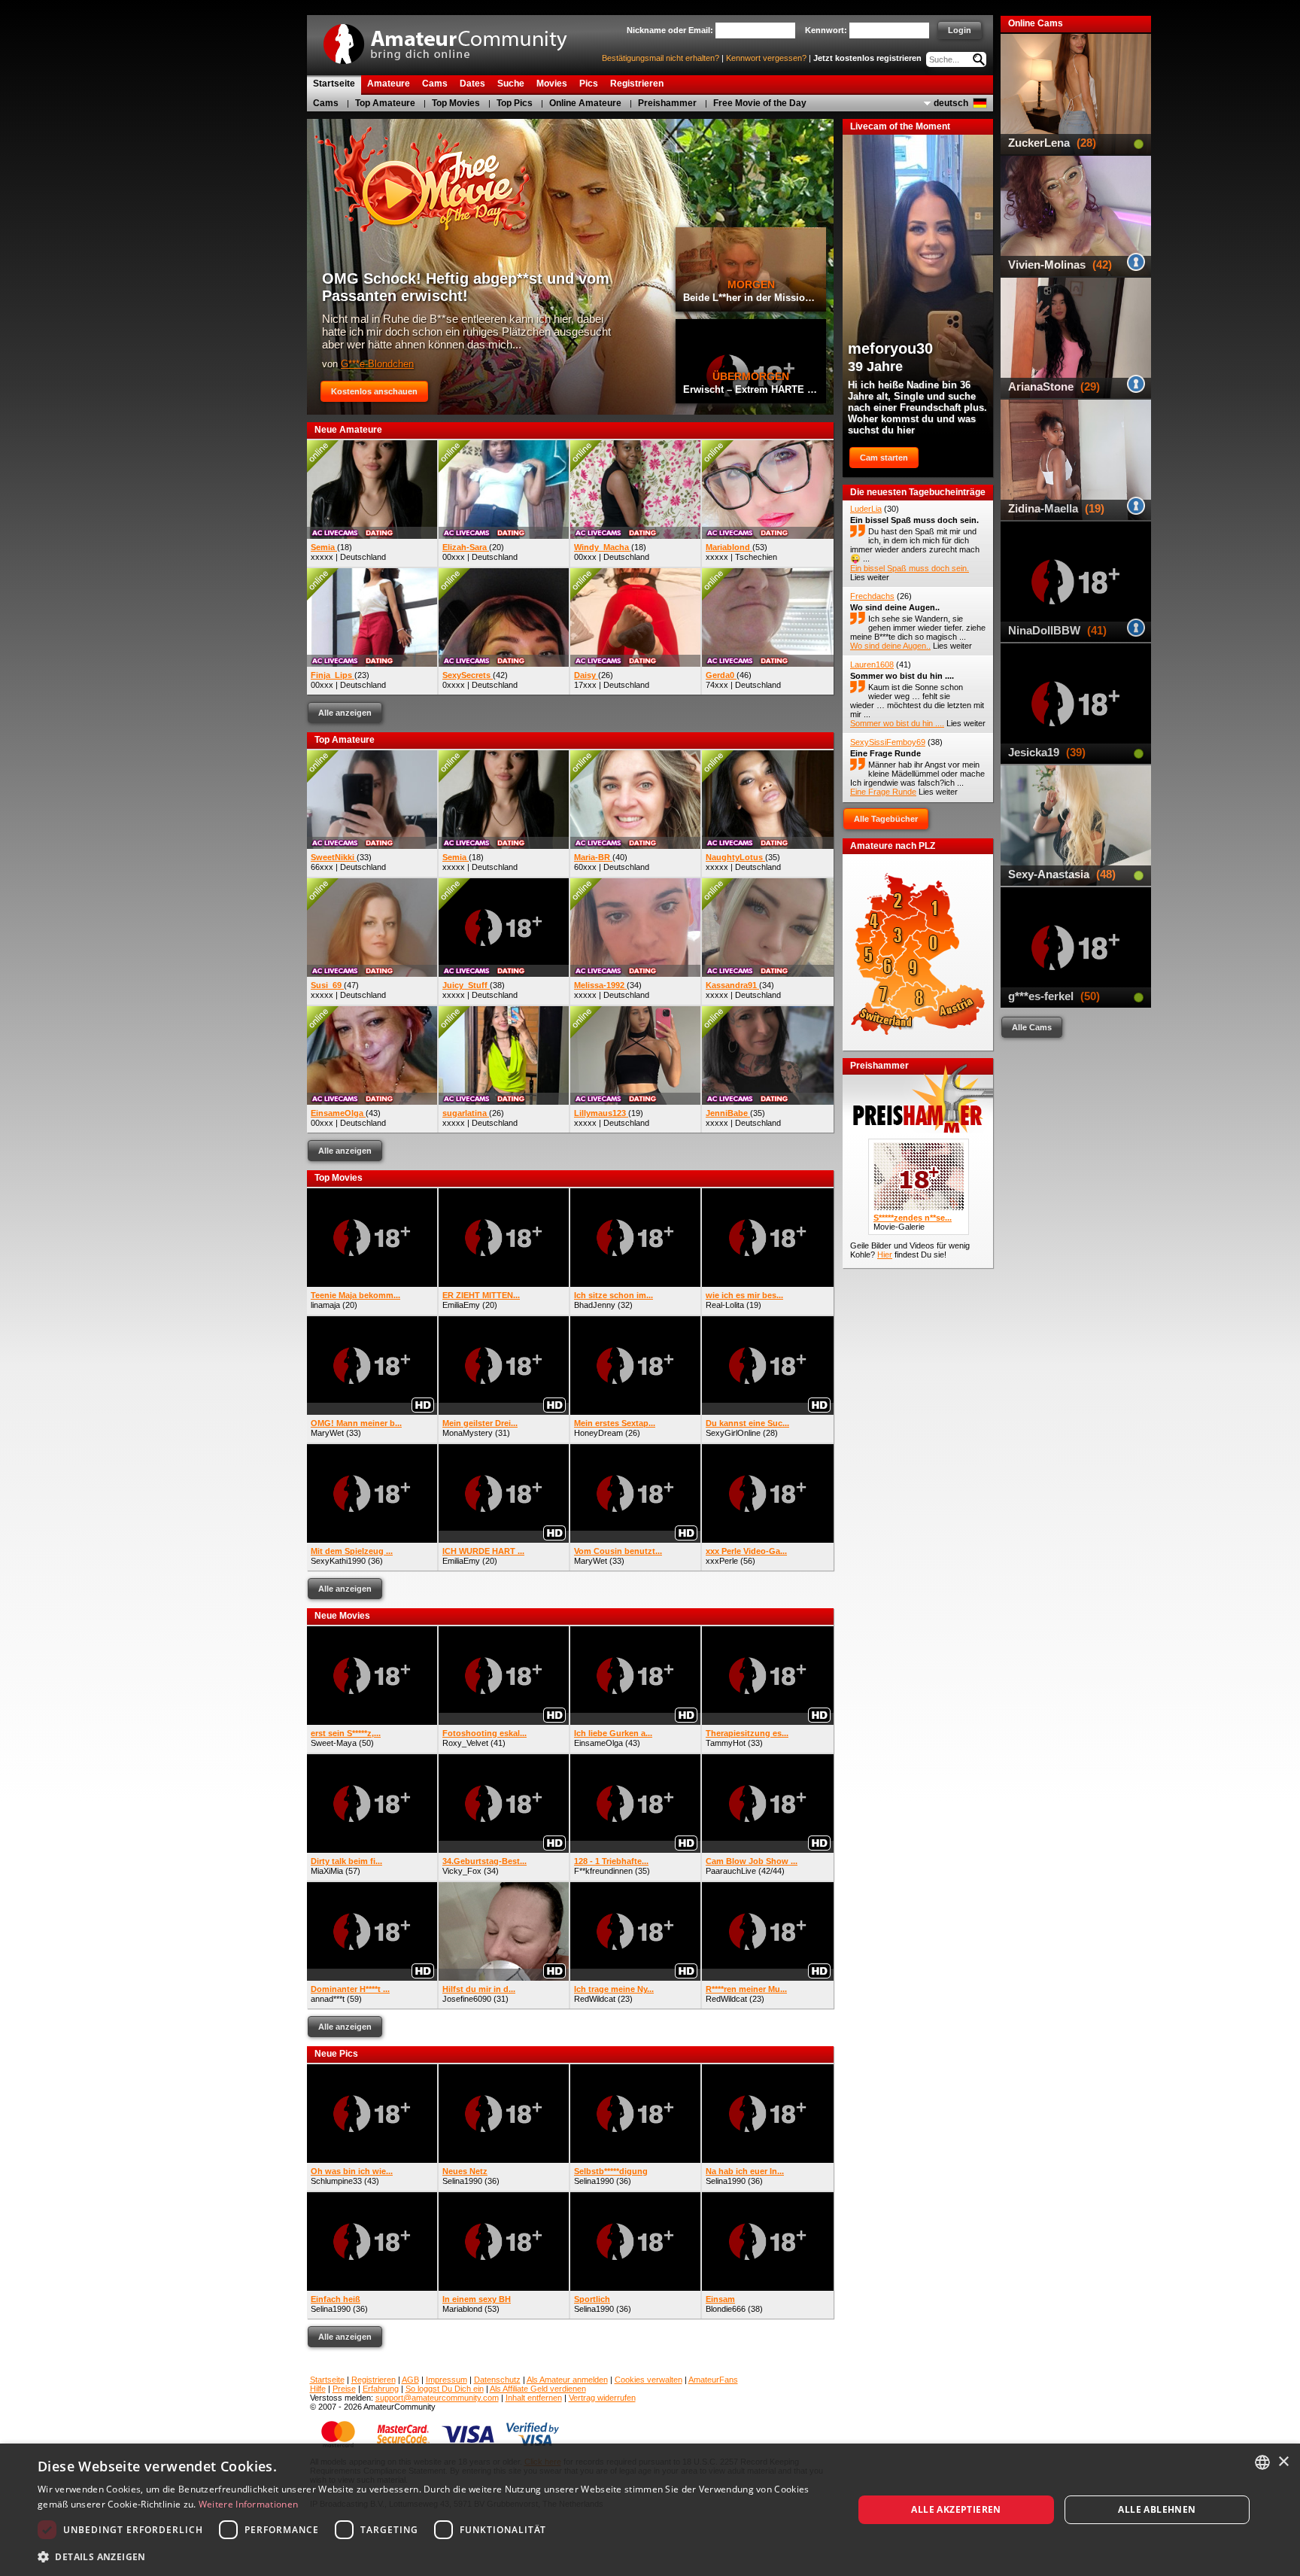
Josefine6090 (467, 1999)
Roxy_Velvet (465, 1743)
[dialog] (650, 2510)
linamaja (325, 1305)
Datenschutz (497, 2380)
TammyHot (726, 1743)
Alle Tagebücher (886, 819)
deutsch (951, 103)
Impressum (446, 2380)
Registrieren (374, 2380)
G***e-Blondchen (377, 364)
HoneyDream (598, 1433)
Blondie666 (726, 2309)
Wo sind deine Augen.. (895, 607)
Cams (326, 103)
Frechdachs (872, 596)
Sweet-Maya (334, 1743)
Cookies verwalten (648, 2380)
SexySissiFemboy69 (888, 742)
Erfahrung (381, 2389)
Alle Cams (1032, 1027)
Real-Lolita (725, 1305)
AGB (410, 2380)
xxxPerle (722, 1561)
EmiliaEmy (461, 1305)
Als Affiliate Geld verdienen (538, 2389)
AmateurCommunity (454, 39)
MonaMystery (468, 1433)
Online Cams (1036, 23)
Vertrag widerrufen (602, 2398)
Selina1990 (462, 2181)
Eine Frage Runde (885, 753)
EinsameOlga (598, 1743)
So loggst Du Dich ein (445, 2389)
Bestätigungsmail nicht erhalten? (661, 58)
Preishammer (667, 103)
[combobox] (1262, 2462)
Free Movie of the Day (760, 103)
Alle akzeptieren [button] (956, 2509)
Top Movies (456, 103)
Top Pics (515, 103)
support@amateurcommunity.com (437, 2398)
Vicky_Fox (462, 1871)
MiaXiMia (327, 1871)
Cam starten (884, 458)
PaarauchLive (731, 1871)
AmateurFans (713, 2380)
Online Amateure (585, 103)
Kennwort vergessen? (766, 58)
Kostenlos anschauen (374, 391)
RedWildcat (595, 1999)
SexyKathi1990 (338, 1561)
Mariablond (462, 2309)
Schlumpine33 (336, 2181)
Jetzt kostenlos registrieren (867, 58)
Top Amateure (385, 103)
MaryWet (327, 1433)
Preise (344, 2389)
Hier (885, 1255)
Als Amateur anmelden (567, 2380)
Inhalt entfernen (534, 2398)
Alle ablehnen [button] (1157, 2509)
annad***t (328, 1999)
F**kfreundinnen (603, 1871)
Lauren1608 (872, 665)
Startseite (327, 2380)
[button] (433, 2556)
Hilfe (318, 2389)
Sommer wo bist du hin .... (902, 676)
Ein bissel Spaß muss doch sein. (914, 520)
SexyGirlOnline (733, 1433)
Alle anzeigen (345, 713)
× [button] (1283, 2462)
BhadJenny (595, 1305)
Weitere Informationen (248, 2504)
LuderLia (866, 509)
